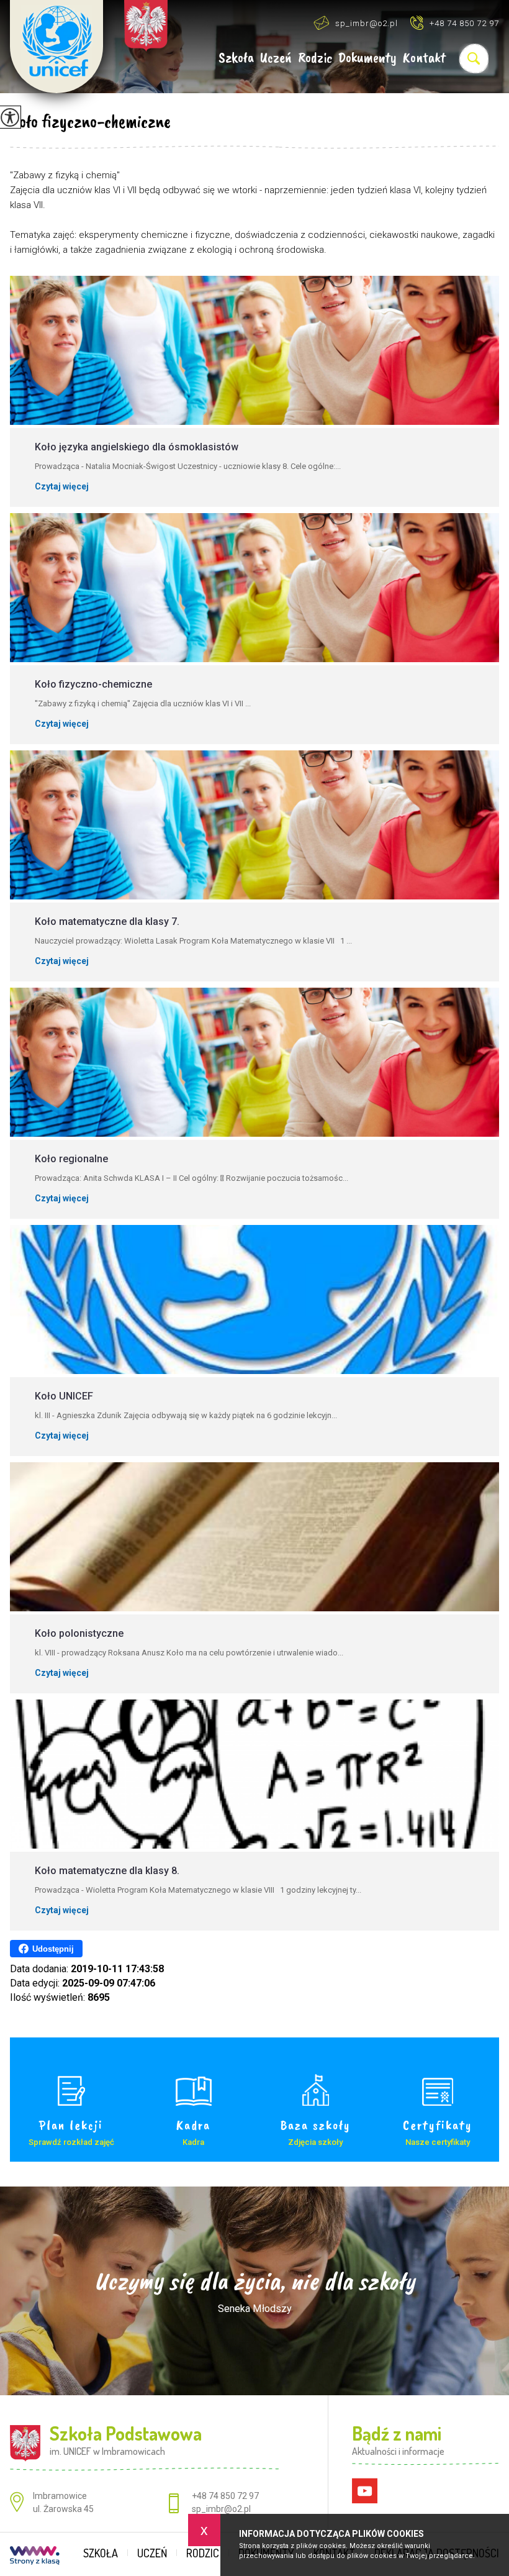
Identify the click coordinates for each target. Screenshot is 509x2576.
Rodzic (315, 58)
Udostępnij (53, 1949)
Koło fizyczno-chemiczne (90, 121)
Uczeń (276, 58)
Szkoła (236, 58)
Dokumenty (367, 58)
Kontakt (424, 58)
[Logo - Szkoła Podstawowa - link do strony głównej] (56, 47)
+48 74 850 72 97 (464, 23)
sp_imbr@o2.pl (367, 23)
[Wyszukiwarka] (474, 58)
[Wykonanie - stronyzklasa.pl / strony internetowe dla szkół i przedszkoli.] (35, 2557)
